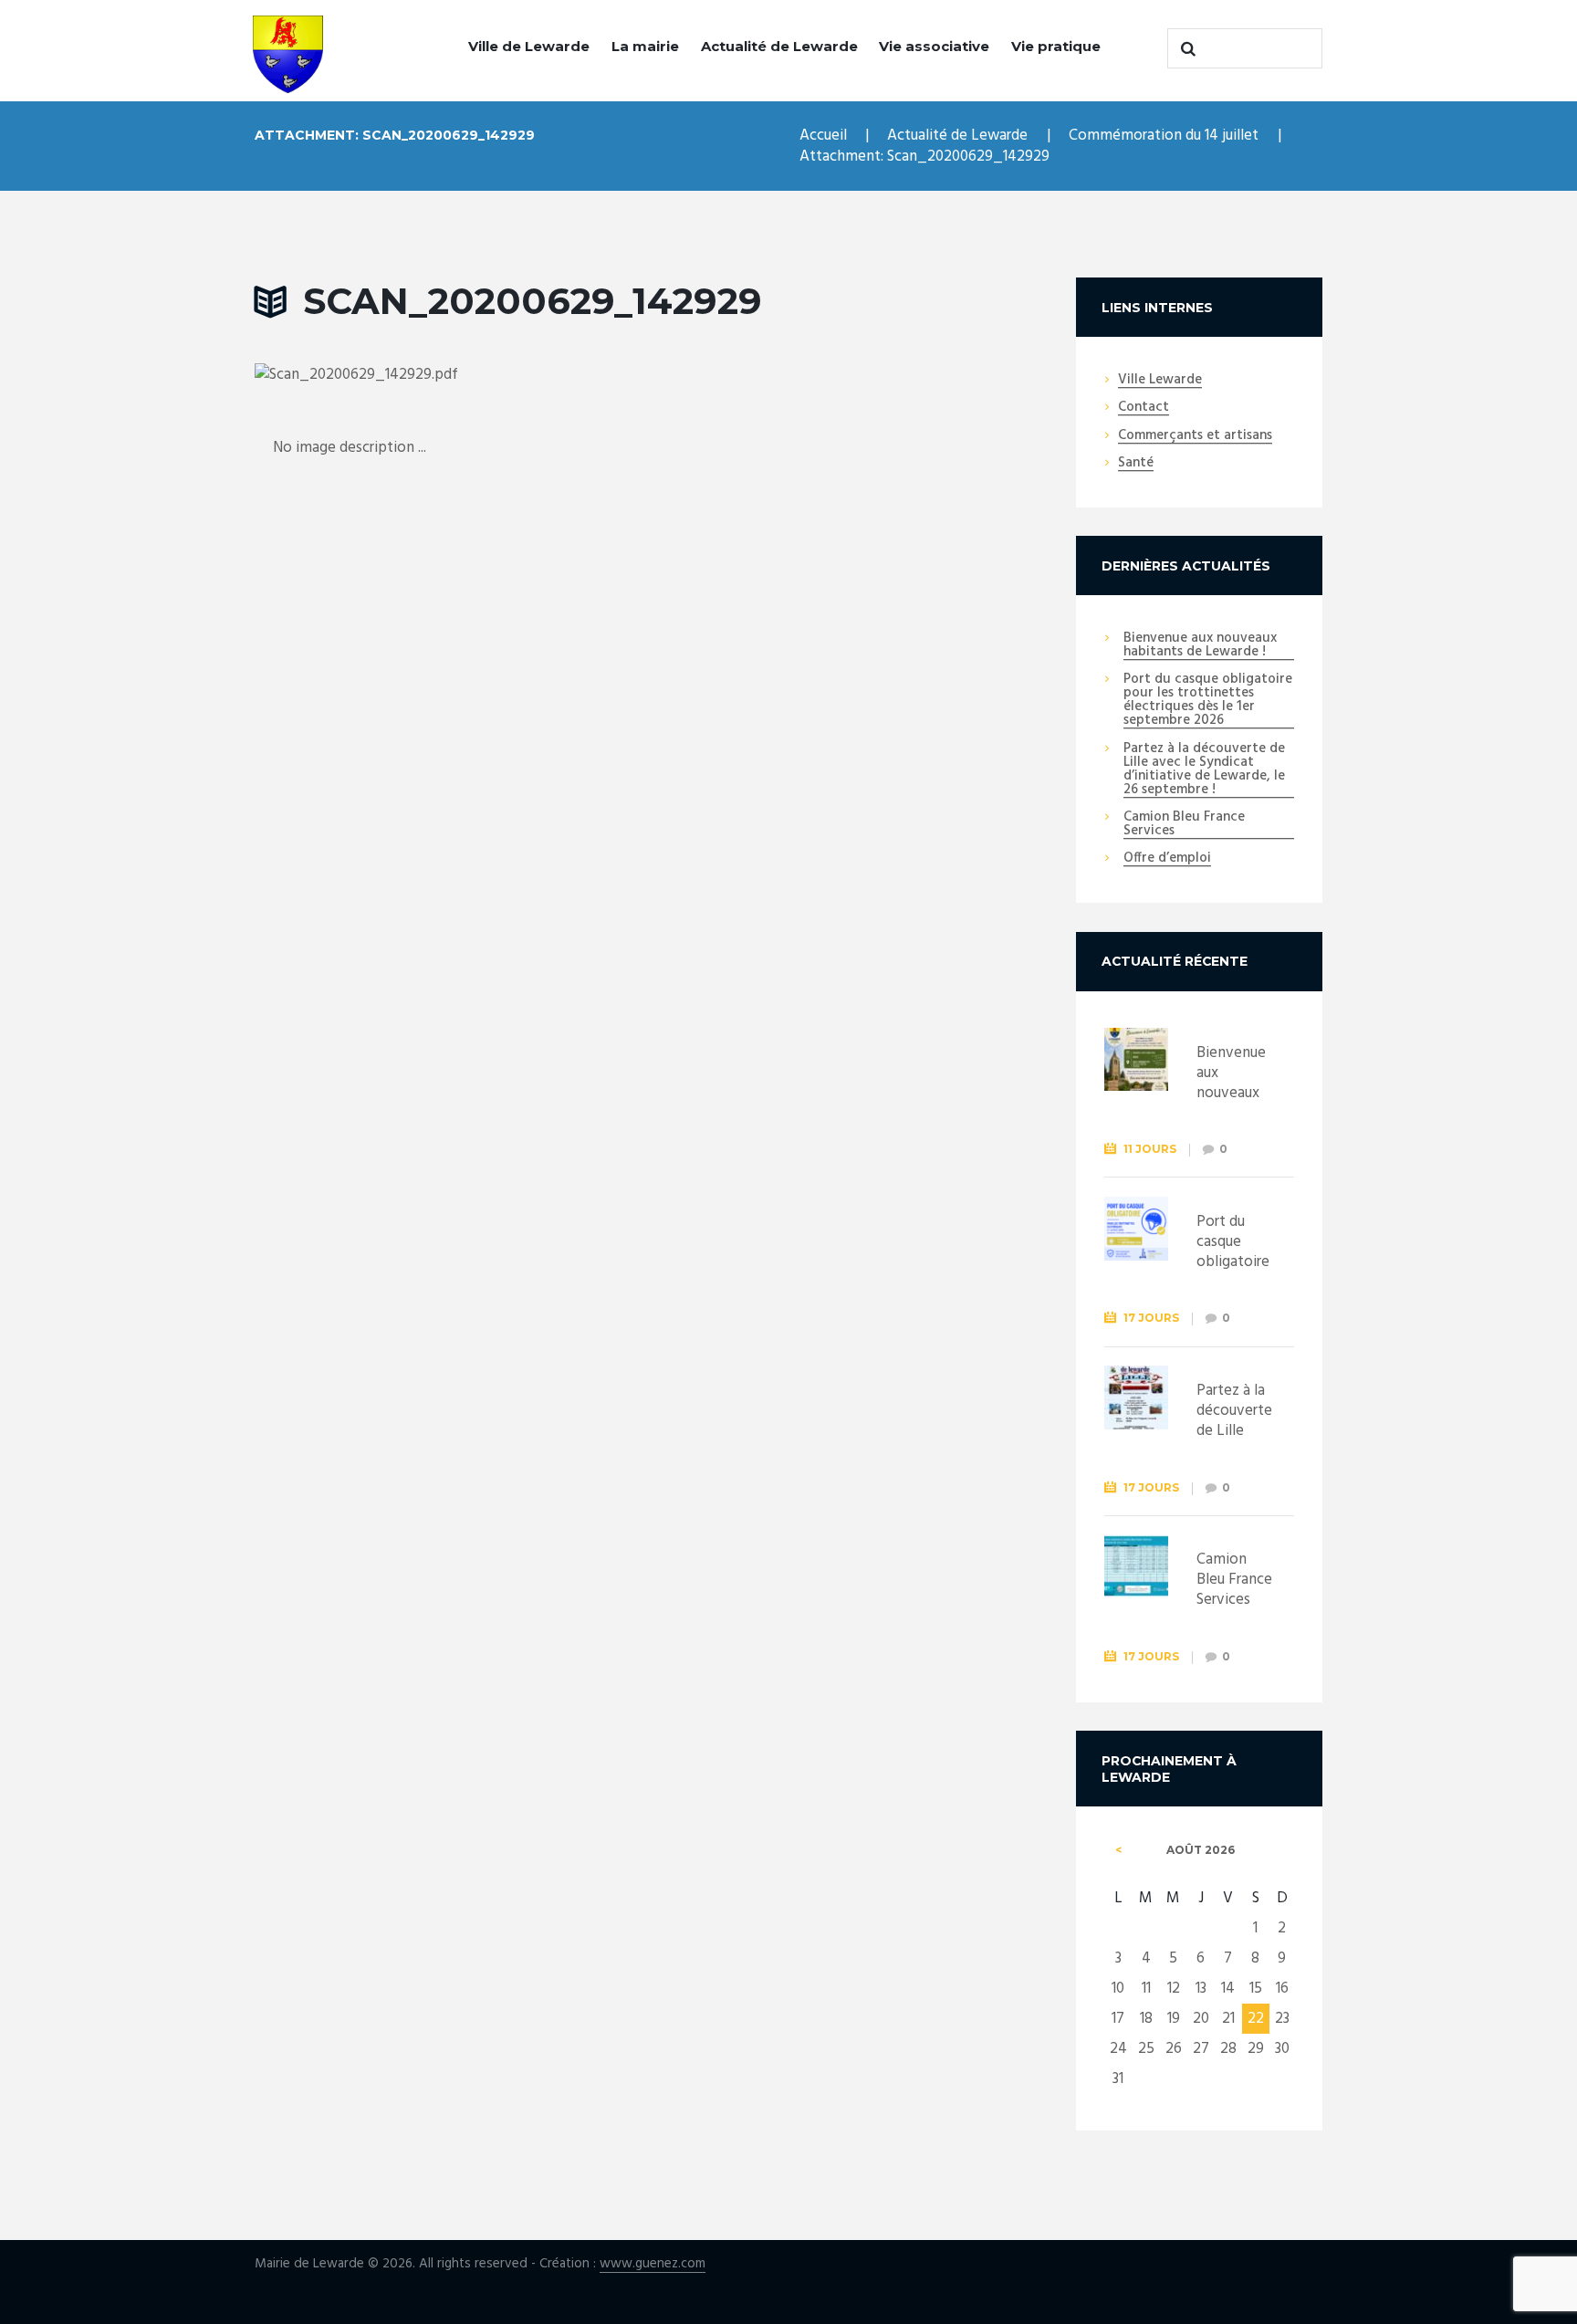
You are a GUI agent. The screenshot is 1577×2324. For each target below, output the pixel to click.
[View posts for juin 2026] (1118, 1850)
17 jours (1151, 1318)
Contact (1144, 408)
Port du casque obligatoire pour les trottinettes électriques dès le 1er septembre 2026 (1208, 701)
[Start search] (1185, 48)
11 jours (1150, 1149)
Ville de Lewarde (529, 46)
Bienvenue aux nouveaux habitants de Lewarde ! (1200, 646)
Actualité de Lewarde (779, 46)
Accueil (823, 136)
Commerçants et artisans (1195, 436)
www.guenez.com (653, 2264)
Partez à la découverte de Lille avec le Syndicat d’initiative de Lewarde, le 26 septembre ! (1204, 770)
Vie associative (934, 46)
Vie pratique (1056, 46)
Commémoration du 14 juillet (1164, 136)
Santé (1136, 464)
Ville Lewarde (1160, 381)
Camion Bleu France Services (1184, 825)
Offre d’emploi (1167, 859)
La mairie (645, 46)
